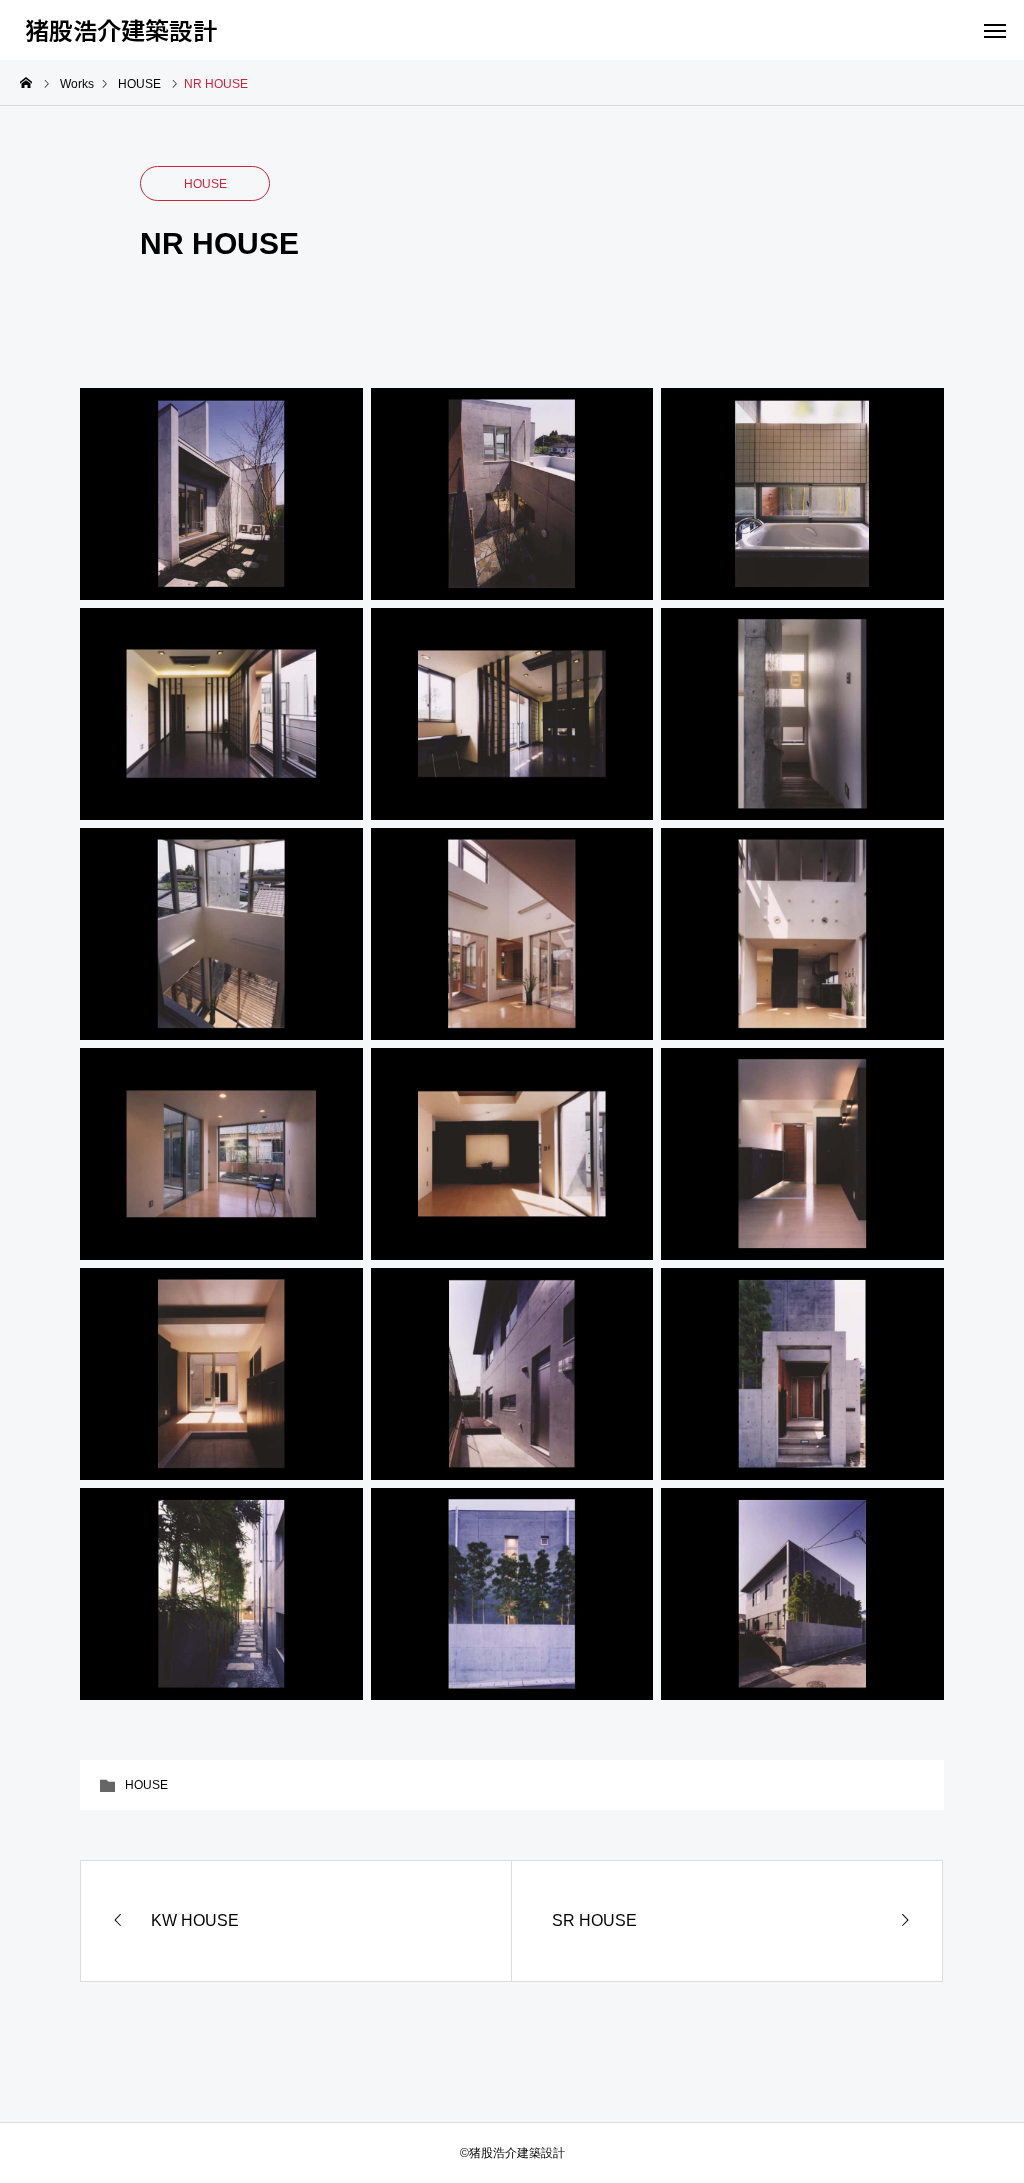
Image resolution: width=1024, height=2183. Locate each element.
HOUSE (205, 184)
